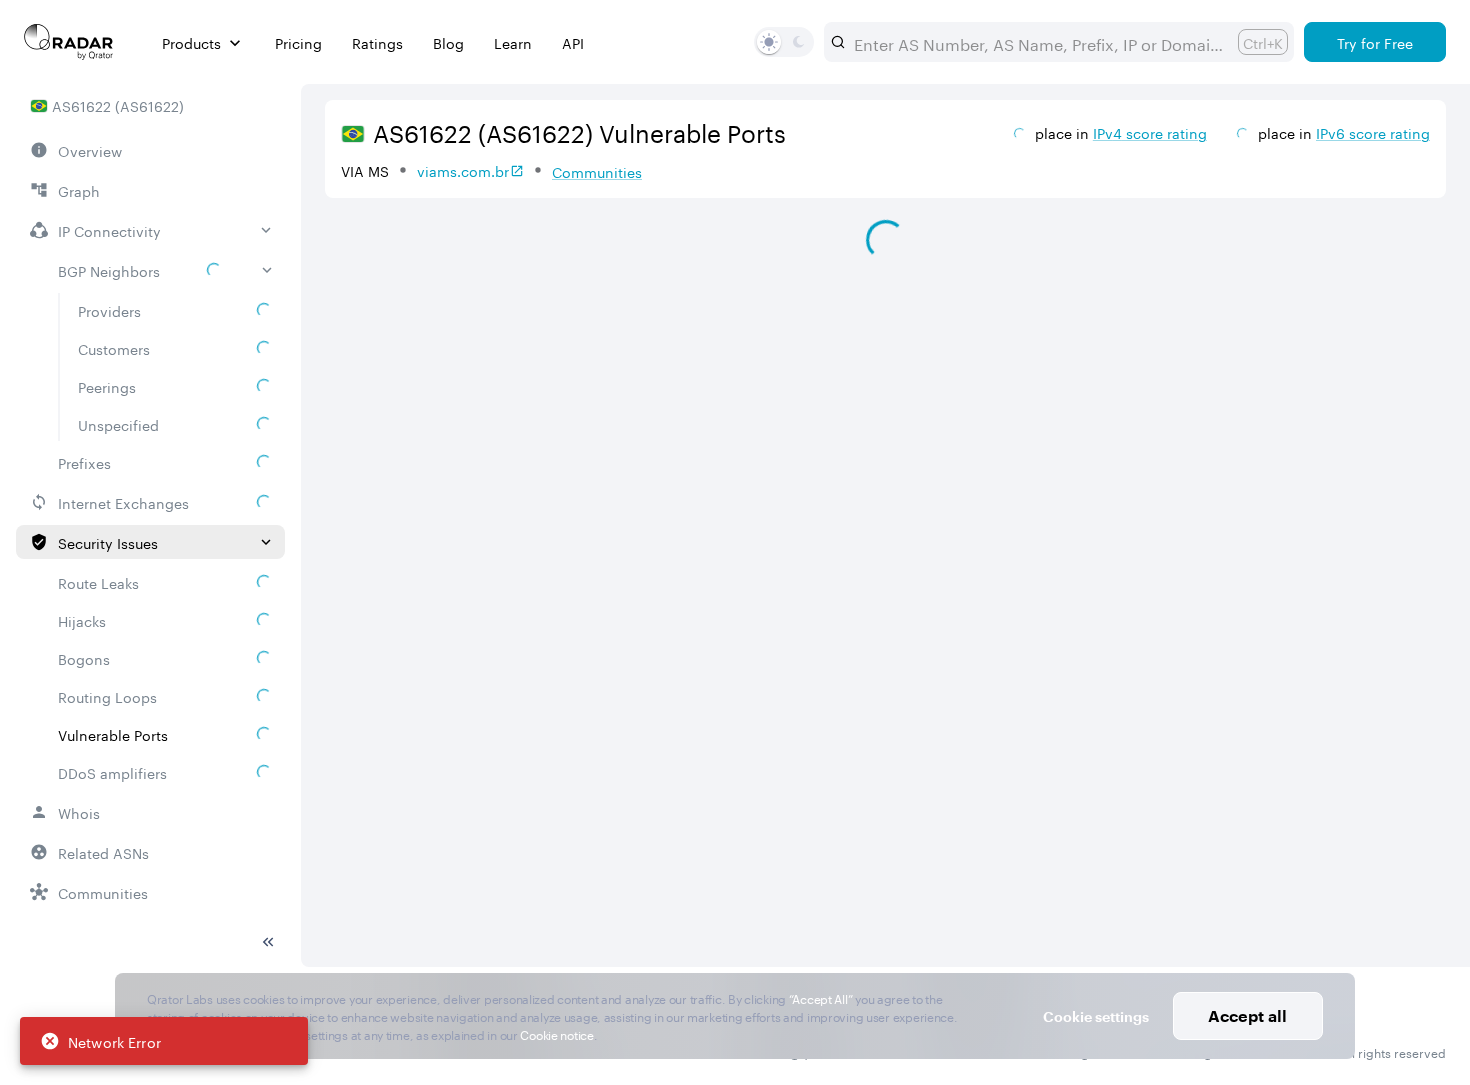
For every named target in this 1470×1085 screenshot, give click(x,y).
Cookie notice (556, 1033)
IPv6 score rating (1373, 132)
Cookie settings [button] (1096, 1016)
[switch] (769, 42)
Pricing (298, 42)
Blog (448, 42)
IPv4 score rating (1150, 132)
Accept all (1247, 1015)
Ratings (377, 42)
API (573, 42)
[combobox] (1038, 42)
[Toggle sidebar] (268, 942)
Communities (597, 171)
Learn (513, 42)
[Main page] (69, 42)
